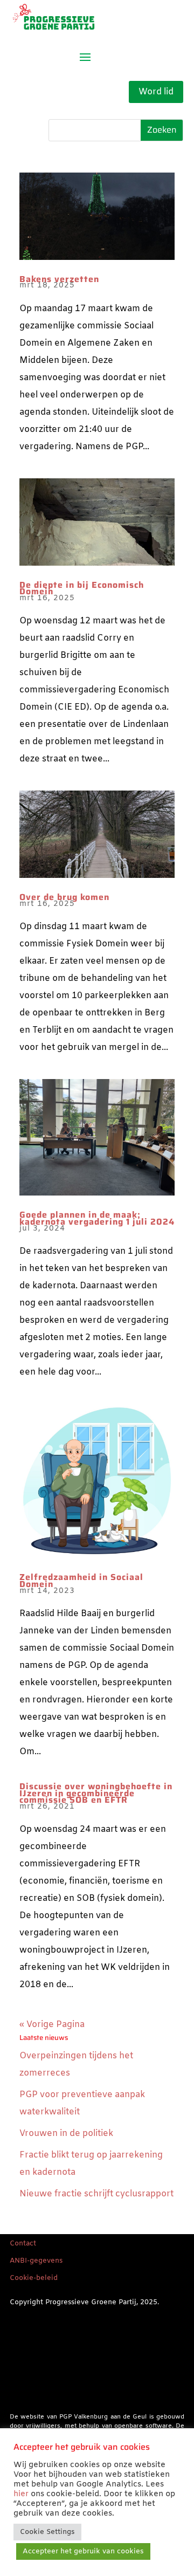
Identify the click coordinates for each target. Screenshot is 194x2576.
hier (21, 2494)
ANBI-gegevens (36, 2261)
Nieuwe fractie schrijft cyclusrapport (96, 2194)
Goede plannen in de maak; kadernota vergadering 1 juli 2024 (97, 1218)
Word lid (156, 92)
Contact (23, 2244)
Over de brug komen (64, 897)
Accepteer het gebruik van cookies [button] (83, 2551)
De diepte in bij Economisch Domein (82, 588)
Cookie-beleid (34, 2278)
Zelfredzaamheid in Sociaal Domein (81, 1581)
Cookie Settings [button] (47, 2532)
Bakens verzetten (59, 279)
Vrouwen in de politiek (66, 2134)
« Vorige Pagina (52, 2025)
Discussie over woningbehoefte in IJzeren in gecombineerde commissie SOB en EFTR (96, 1793)
